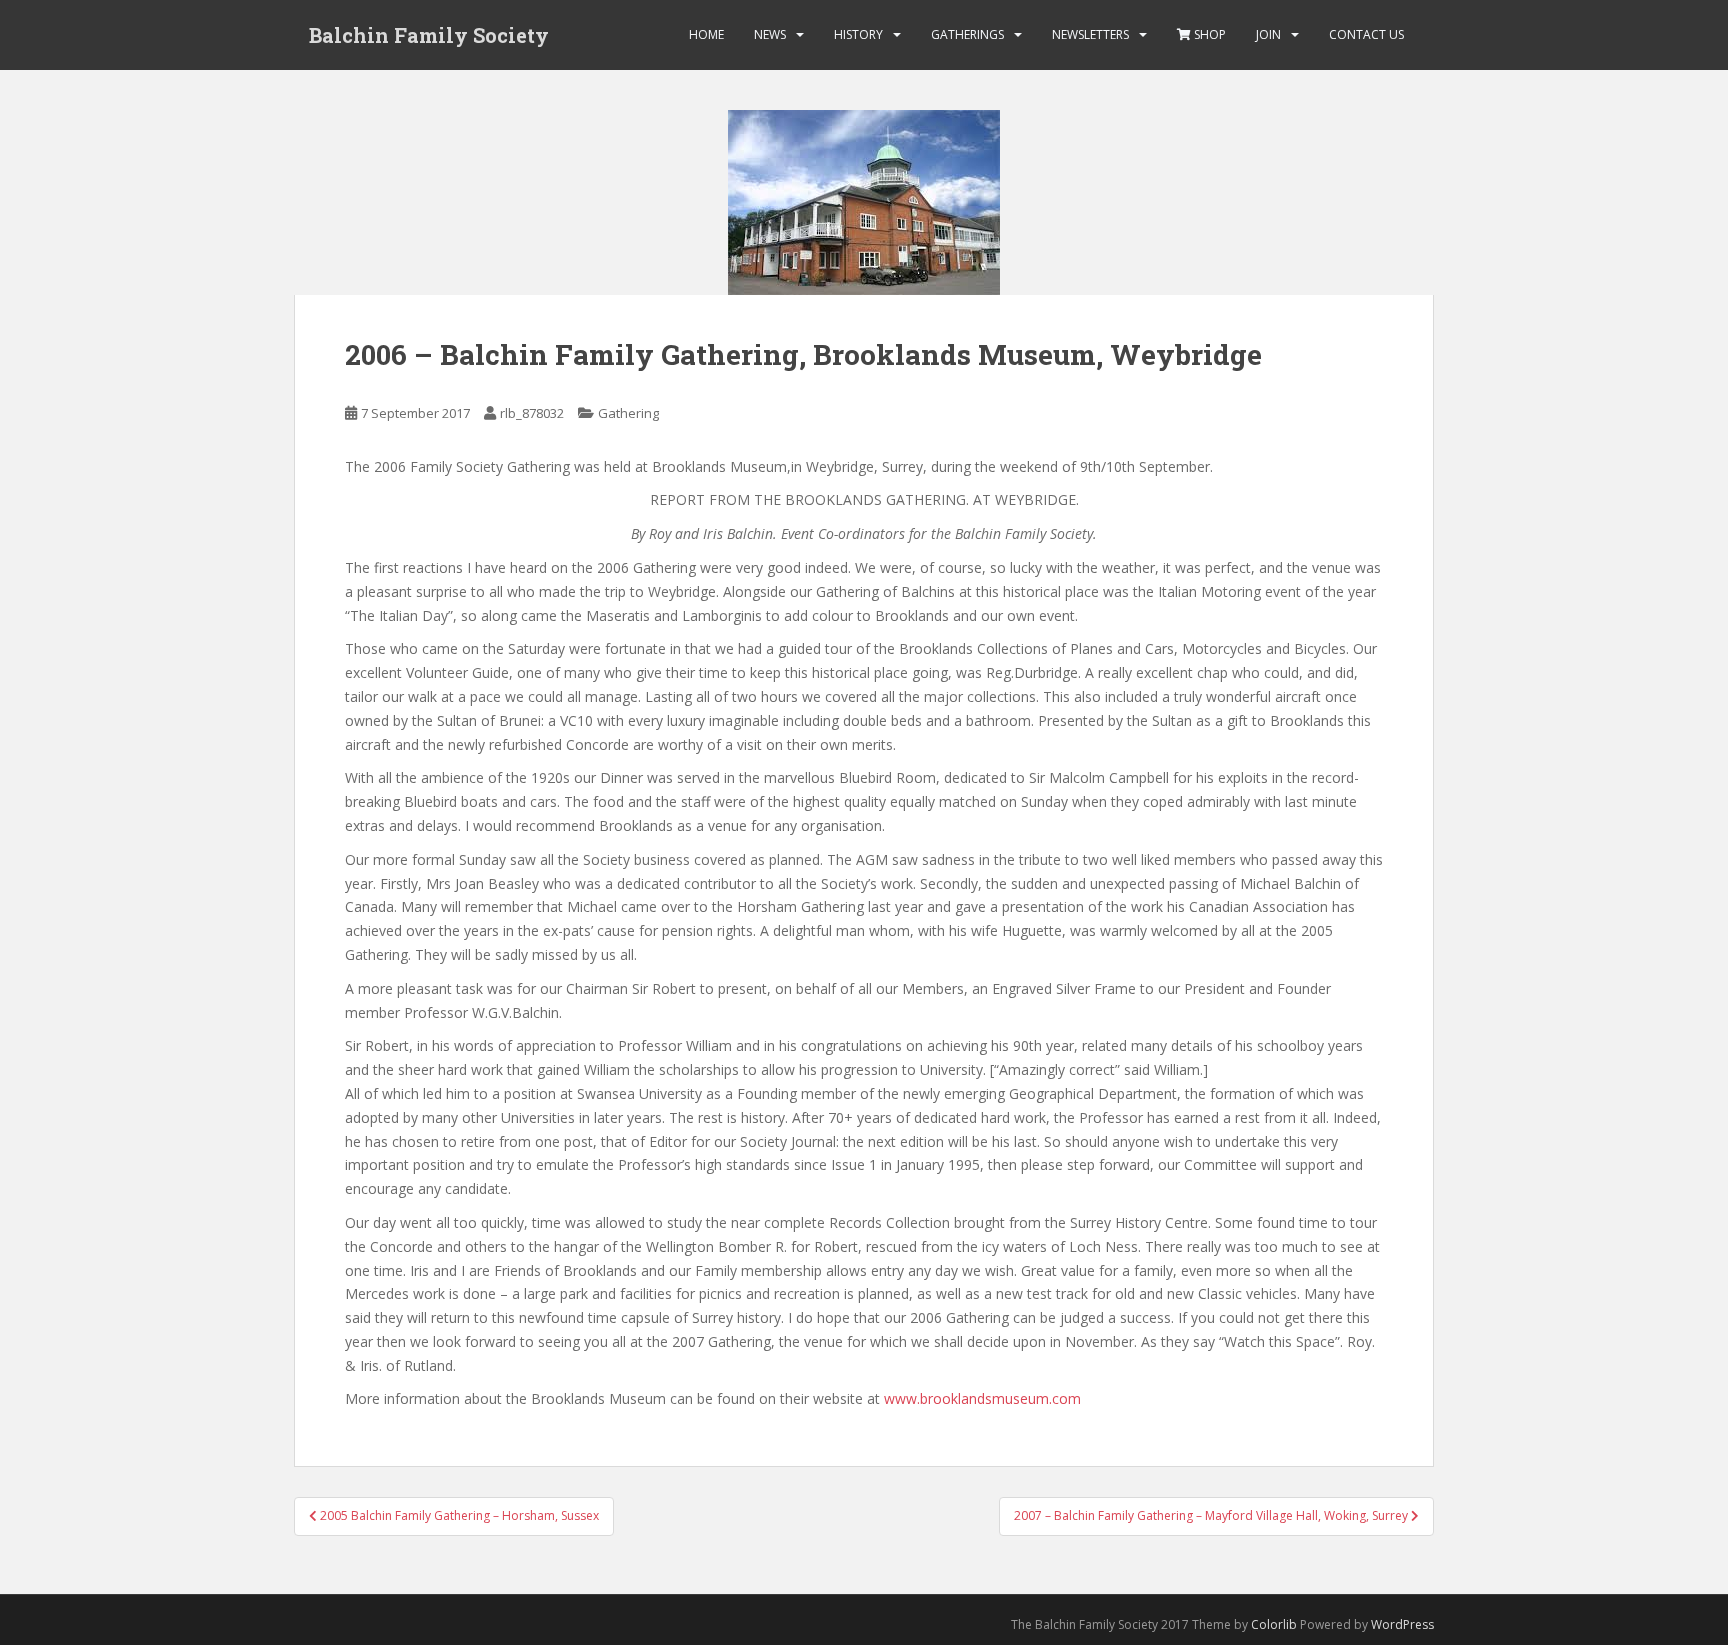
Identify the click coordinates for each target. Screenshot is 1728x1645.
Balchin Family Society (429, 35)
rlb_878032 (532, 413)
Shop (1208, 34)
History (858, 34)
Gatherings (967, 34)
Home (706, 34)
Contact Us (1366, 34)
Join (1268, 34)
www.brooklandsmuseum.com (982, 1398)
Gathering (628, 413)
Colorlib (1274, 1624)
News (770, 34)
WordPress (1402, 1624)
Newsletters (1090, 34)
